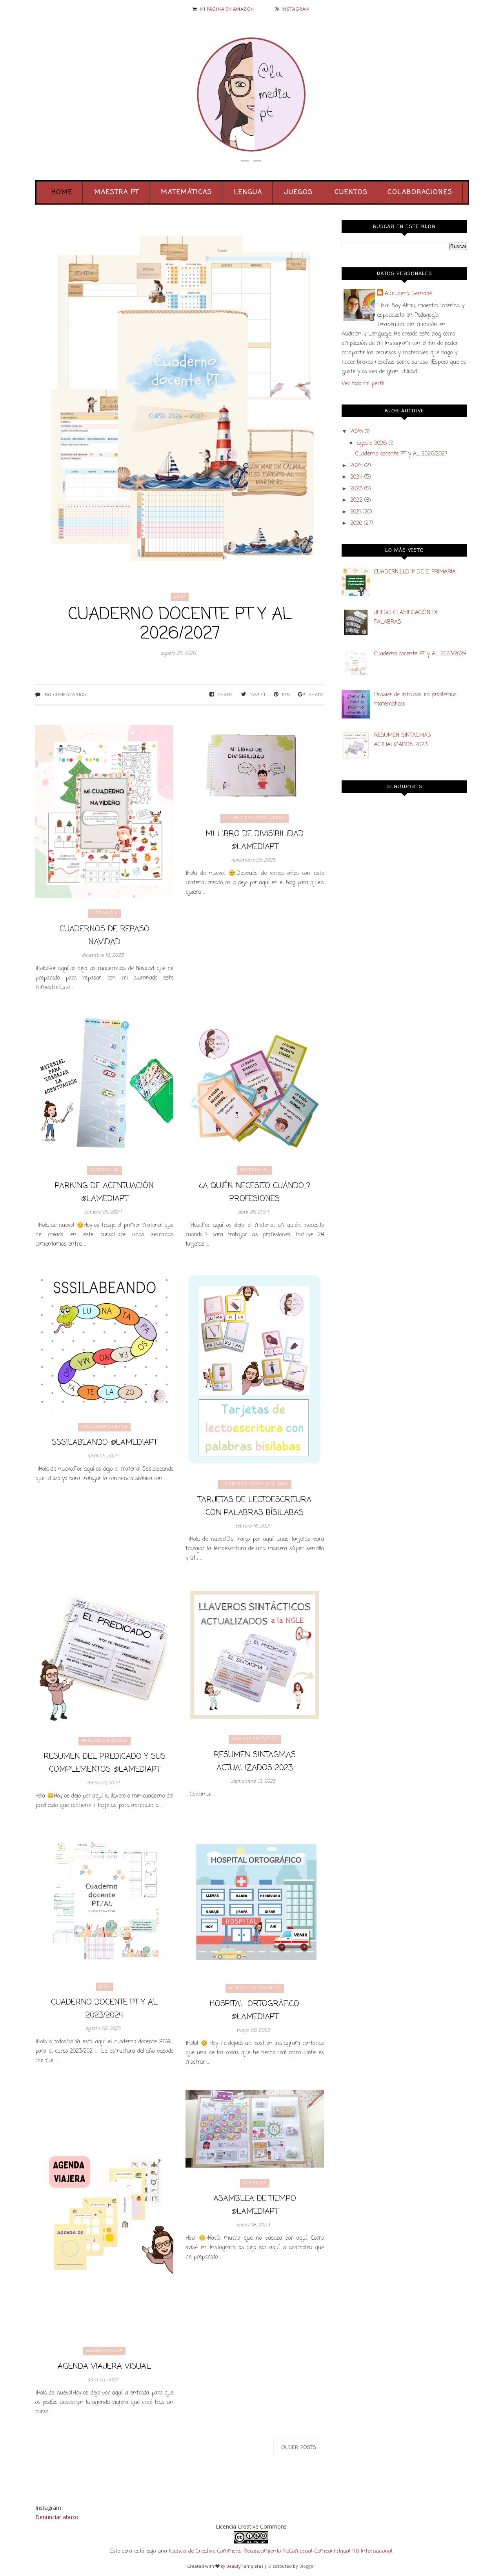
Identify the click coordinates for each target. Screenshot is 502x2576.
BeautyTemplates (245, 2566)
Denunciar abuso (57, 2517)
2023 (356, 489)
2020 (356, 523)
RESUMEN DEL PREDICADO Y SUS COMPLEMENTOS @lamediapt (105, 1763)
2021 (356, 512)
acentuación (105, 1170)
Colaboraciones (420, 192)
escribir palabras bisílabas (255, 1484)
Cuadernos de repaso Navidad (105, 936)
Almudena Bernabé (408, 294)
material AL (255, 1170)
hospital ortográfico (255, 1988)
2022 (356, 500)
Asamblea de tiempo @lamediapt (255, 2205)
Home (62, 192)
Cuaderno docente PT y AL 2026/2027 (180, 624)
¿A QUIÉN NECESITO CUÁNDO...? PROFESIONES (255, 1192)
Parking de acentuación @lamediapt (104, 1192)
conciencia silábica (104, 1427)
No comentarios (65, 695)
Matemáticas (187, 192)
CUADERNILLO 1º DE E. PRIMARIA (415, 572)
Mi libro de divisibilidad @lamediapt (255, 840)
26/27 (180, 597)
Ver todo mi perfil (363, 384)
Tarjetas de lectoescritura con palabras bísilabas (255, 1506)
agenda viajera (104, 2351)
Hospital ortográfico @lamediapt (255, 2010)
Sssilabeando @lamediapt (105, 1443)
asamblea (255, 2183)
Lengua (248, 192)
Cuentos (351, 192)
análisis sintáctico (105, 1741)
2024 (356, 477)
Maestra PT (117, 192)
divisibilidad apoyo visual (255, 818)
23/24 (105, 1987)
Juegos (299, 192)
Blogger (307, 2566)
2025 (356, 466)
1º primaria (105, 913)
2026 (356, 432)
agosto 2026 (372, 444)
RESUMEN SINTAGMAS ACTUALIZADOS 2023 (255, 1761)
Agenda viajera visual (104, 2366)
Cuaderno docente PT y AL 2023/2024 (104, 2009)
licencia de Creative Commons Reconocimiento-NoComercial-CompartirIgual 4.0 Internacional (281, 2552)
